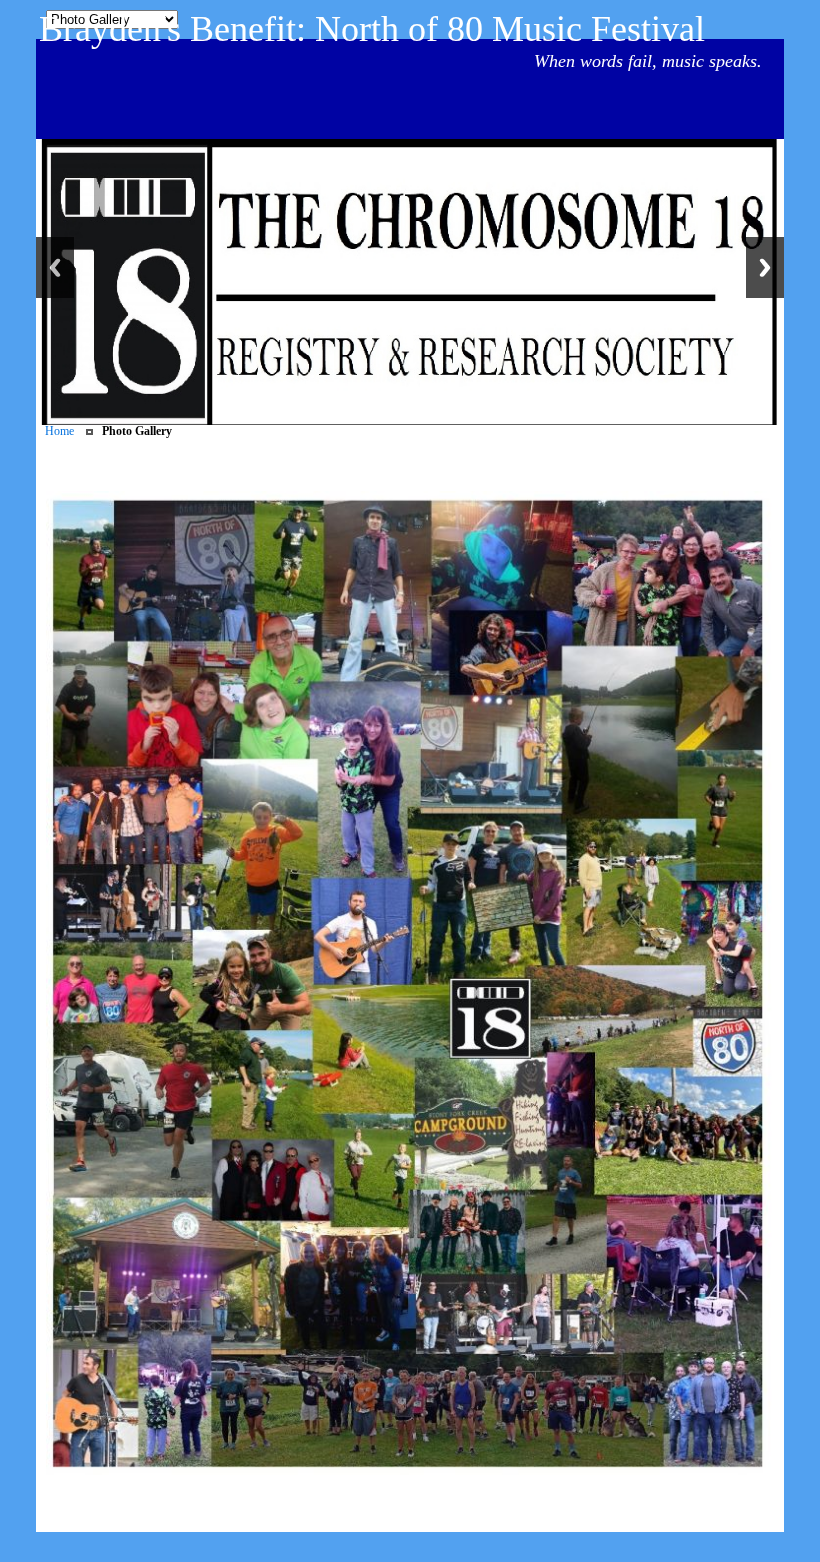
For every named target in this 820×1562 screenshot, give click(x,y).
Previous (55, 267)
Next (765, 267)
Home (59, 431)
